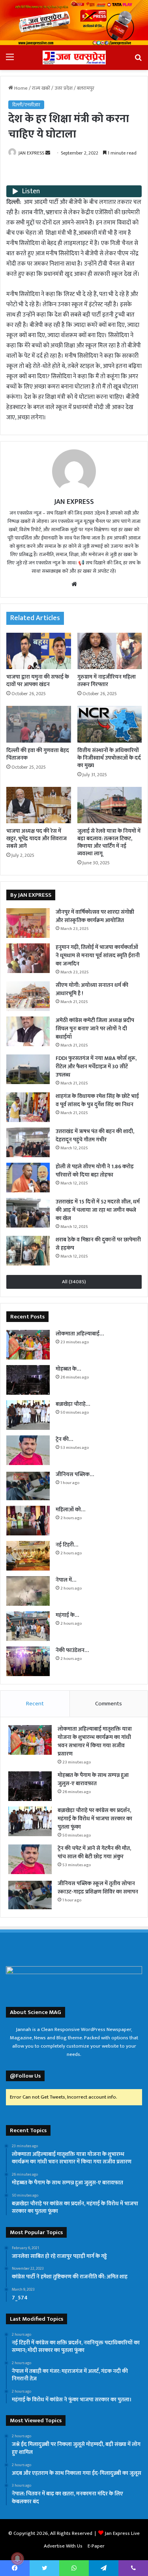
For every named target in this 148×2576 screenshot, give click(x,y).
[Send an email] (48, 153)
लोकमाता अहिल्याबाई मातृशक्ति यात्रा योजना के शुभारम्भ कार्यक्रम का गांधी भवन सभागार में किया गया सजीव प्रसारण (95, 1741)
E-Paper (96, 2546)
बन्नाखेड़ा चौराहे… (73, 1404)
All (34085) (74, 1282)
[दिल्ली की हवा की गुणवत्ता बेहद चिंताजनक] (39, 724)
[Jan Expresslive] (74, 58)
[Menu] (10, 60)
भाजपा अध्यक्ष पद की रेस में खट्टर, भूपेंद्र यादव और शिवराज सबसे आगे (37, 838)
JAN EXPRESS (31, 153)
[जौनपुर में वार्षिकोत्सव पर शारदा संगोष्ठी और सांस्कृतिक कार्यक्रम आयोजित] (28, 923)
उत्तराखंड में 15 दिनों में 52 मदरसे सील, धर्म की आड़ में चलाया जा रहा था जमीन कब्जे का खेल (98, 1210)
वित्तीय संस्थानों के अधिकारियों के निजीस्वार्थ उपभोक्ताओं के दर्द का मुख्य (109, 758)
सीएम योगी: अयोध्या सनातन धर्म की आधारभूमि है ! (92, 989)
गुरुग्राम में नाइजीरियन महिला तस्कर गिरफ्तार (107, 681)
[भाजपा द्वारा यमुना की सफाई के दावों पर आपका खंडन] (39, 651)
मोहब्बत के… (68, 1369)
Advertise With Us (63, 2546)
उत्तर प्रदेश (64, 88)
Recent (35, 1704)
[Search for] (138, 60)
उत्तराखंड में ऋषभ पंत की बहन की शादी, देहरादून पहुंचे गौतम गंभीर (95, 1135)
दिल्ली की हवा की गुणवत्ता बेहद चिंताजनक (38, 754)
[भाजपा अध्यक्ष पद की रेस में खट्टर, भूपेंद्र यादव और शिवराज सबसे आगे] (39, 805)
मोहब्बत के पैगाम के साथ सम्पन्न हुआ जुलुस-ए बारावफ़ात (93, 1779)
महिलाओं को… (70, 1510)
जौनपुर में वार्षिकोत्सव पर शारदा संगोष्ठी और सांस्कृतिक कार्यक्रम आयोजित (95, 916)
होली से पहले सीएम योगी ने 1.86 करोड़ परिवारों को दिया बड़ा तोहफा (95, 1171)
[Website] (74, 584)
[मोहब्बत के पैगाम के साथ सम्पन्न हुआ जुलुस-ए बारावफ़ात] (28, 1380)
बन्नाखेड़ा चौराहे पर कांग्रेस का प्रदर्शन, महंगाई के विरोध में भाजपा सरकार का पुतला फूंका (95, 1819)
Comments (109, 1704)
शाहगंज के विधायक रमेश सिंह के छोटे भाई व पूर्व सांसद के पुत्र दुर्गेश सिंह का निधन (97, 1100)
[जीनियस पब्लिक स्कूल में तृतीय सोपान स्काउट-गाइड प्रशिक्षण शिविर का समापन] (28, 1485)
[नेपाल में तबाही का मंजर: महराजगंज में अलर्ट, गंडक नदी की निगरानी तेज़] (28, 1591)
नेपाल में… (66, 1580)
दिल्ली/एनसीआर (26, 105)
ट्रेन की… (64, 1439)
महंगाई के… (67, 1615)
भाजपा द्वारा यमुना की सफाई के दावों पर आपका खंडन (38, 681)
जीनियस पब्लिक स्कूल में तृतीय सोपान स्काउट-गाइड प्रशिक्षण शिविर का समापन (98, 1888)
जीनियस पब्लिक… (75, 1474)
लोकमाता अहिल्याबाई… (80, 1334)
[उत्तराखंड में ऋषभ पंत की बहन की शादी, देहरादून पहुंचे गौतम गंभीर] (28, 1142)
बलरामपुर (86, 88)
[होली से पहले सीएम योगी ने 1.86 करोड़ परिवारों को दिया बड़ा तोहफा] (28, 1178)
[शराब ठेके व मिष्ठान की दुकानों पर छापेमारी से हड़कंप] (28, 1251)
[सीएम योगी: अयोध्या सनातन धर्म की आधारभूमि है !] (28, 996)
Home (20, 88)
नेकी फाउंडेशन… (72, 1650)
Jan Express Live (122, 2533)
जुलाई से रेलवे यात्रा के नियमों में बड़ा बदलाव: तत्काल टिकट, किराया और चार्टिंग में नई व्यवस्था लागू (109, 842)
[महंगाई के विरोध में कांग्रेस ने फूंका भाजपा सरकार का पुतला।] (28, 1626)
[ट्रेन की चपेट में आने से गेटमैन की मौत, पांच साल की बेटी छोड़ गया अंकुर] (28, 1450)
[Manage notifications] (17, 2559)
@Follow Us (25, 2076)
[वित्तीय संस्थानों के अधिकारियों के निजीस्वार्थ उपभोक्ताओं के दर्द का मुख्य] (110, 724)
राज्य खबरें (41, 88)
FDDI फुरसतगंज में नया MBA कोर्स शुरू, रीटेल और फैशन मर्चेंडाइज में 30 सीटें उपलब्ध (96, 1066)
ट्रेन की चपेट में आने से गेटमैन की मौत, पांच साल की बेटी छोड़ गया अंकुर (94, 1852)
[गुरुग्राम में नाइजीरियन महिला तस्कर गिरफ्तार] (110, 651)
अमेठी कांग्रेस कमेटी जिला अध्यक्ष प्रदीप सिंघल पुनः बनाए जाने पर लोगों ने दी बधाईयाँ (95, 1029)
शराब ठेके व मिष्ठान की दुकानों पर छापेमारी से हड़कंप (98, 1244)
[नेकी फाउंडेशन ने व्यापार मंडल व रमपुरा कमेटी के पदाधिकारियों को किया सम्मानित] (28, 1661)
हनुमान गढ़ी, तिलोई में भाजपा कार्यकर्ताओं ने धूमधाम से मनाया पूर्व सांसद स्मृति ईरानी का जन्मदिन (98, 955)
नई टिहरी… (67, 1545)
